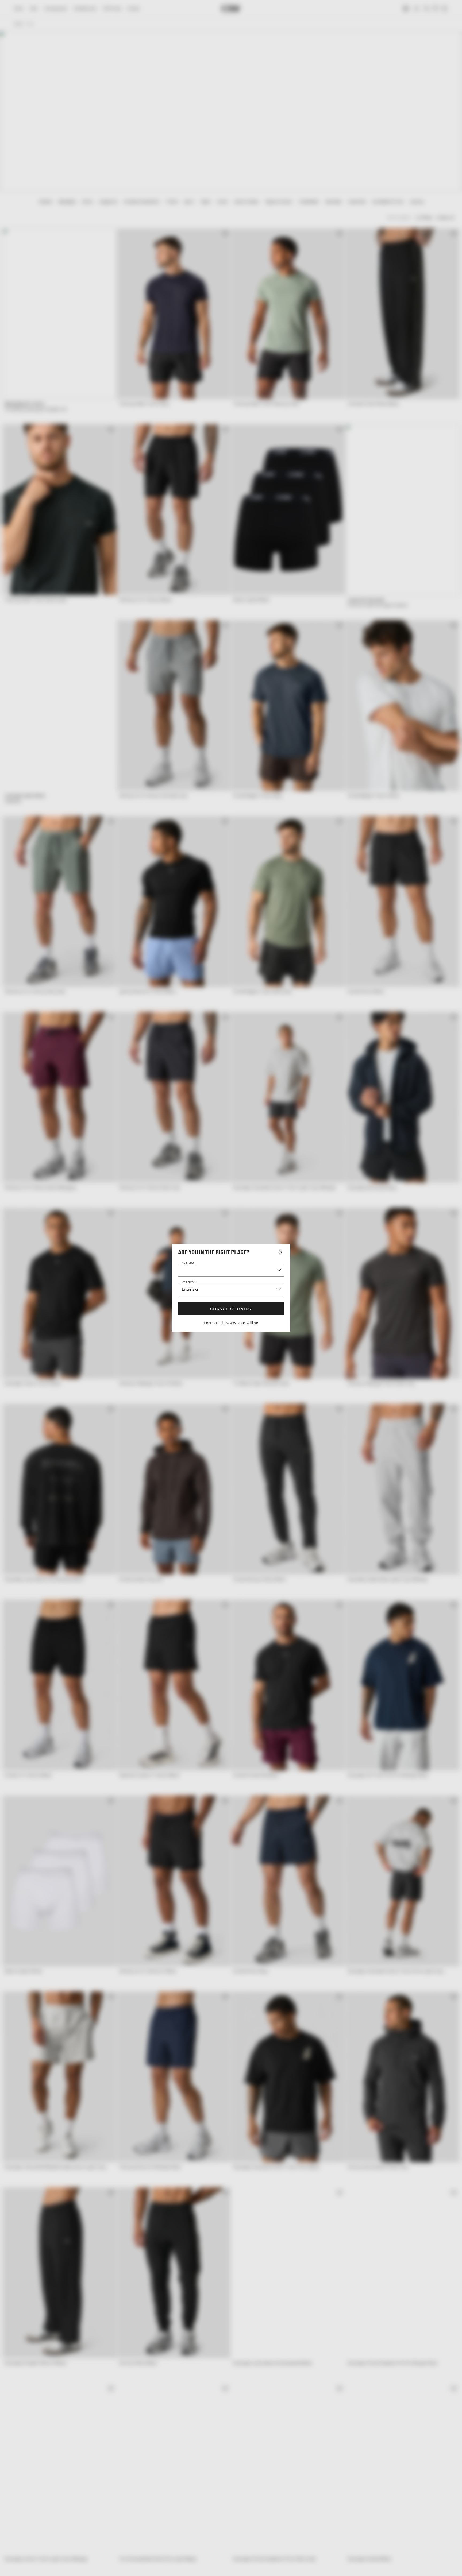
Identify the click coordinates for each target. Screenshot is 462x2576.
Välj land (188, 1263)
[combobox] (231, 1270)
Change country (231, 1309)
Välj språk (188, 1282)
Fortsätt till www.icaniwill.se (231, 1323)
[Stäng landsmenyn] (281, 1252)
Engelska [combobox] (190, 1289)
